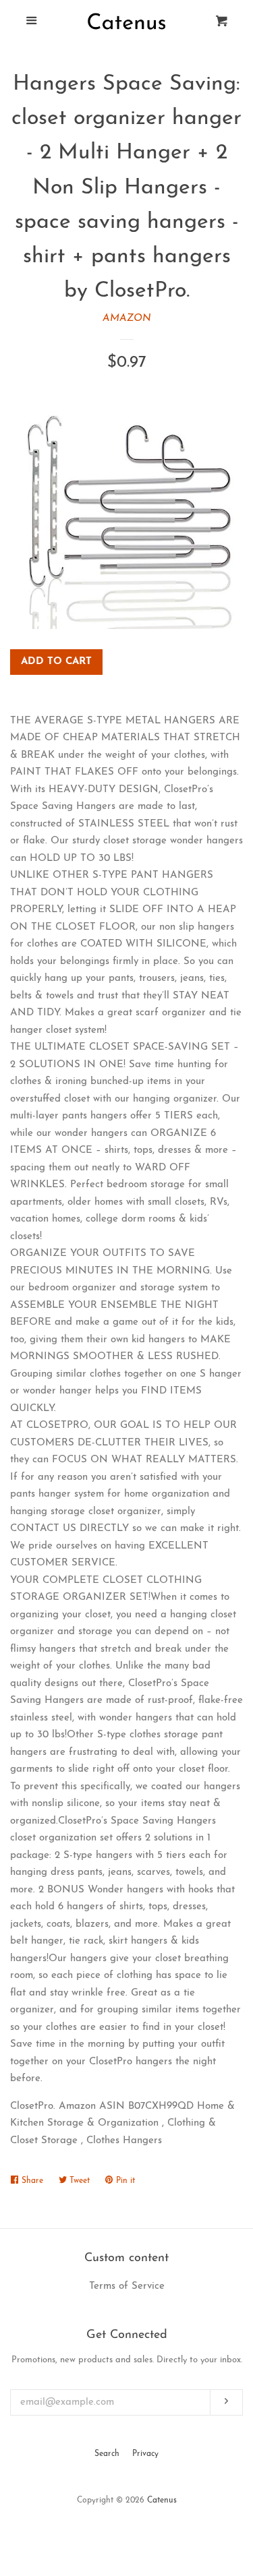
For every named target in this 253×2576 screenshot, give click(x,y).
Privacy (145, 2454)
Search (107, 2454)
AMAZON (127, 319)
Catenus (162, 2500)
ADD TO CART (56, 662)
